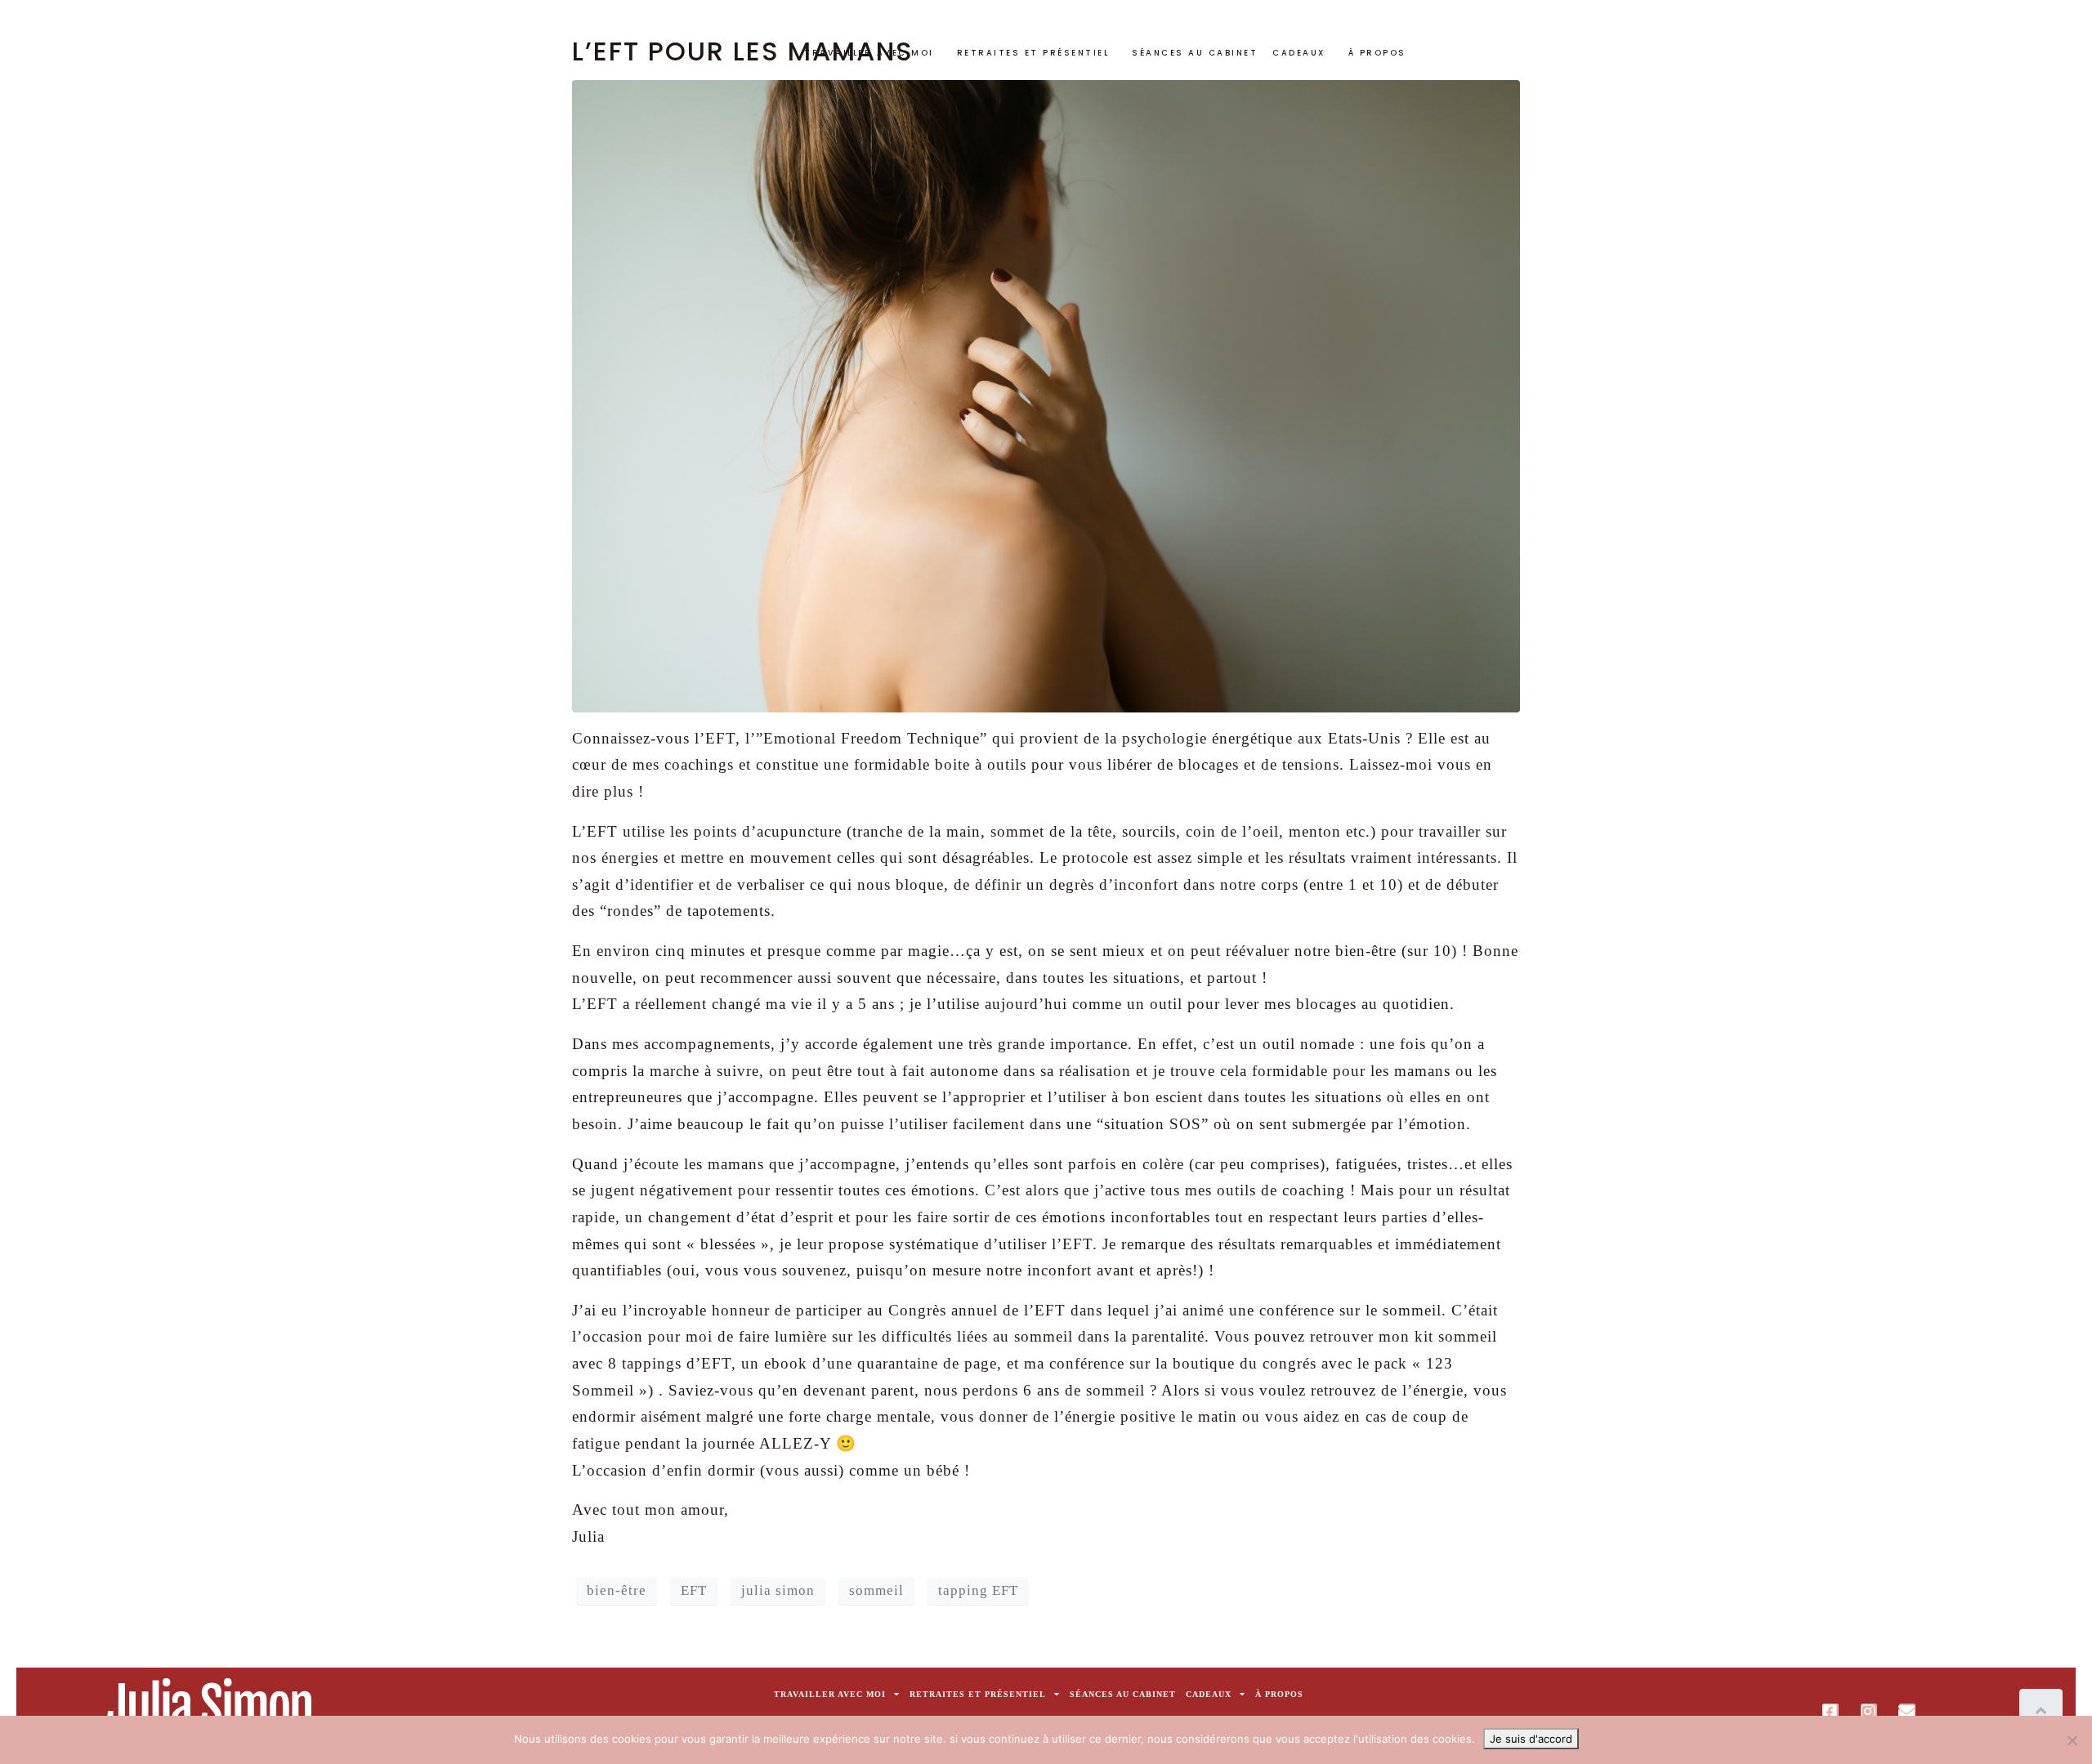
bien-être (617, 1590)
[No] (2072, 1740)
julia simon (778, 1590)
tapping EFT (978, 1590)
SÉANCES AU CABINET (1195, 53)
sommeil (876, 1590)
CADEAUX (1299, 53)
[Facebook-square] (1830, 1712)
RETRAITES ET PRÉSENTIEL (1033, 53)
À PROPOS (1377, 53)
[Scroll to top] (2041, 1712)
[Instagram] (1869, 1712)
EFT (694, 1590)
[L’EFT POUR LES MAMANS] (1046, 394)
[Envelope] (1907, 1712)
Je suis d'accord (1531, 1739)
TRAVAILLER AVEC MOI (869, 53)
